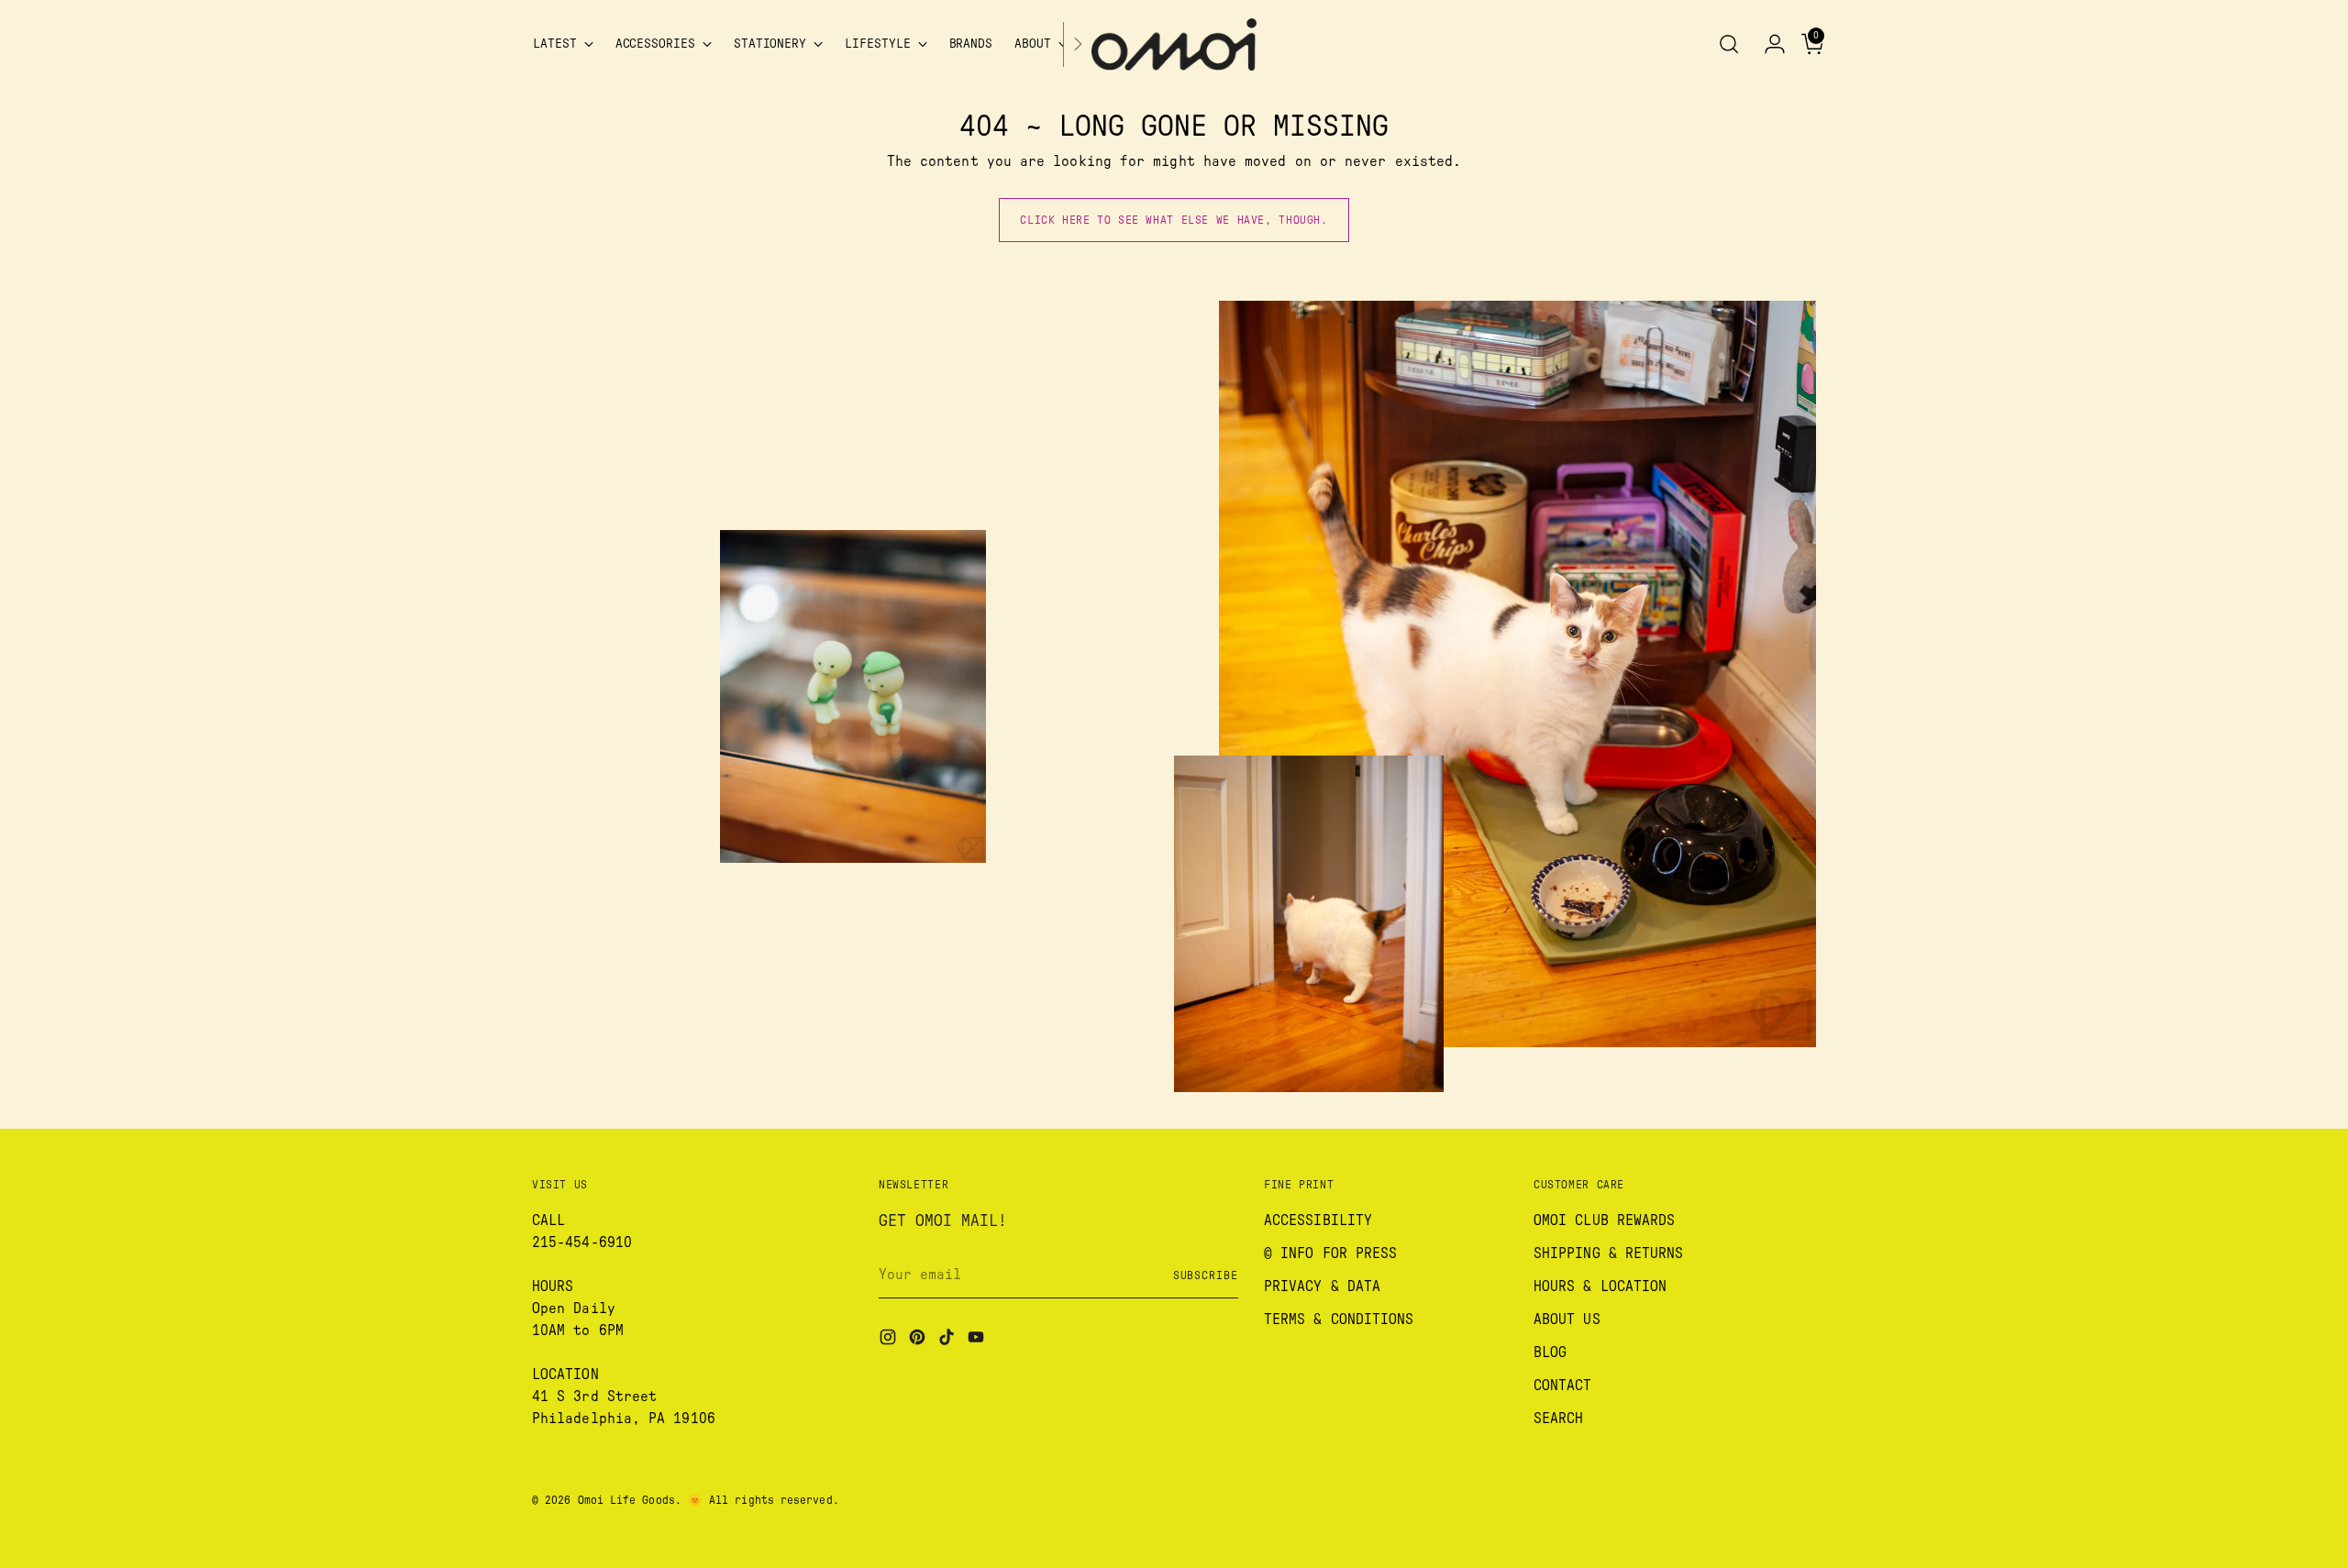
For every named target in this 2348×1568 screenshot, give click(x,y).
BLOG (1550, 1353)
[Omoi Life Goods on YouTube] (978, 1340)
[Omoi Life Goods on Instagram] (890, 1340)
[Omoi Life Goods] (1174, 44)
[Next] (1078, 44)
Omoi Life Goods (626, 1500)
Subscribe (1206, 1275)
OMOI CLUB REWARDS (1604, 1220)
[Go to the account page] (1767, 44)
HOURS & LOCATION (1600, 1286)
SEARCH (1558, 1419)
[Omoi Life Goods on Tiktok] (948, 1340)
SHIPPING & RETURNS (1608, 1253)
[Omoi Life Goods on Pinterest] (919, 1340)
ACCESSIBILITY (1318, 1220)
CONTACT (1563, 1386)
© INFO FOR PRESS (1330, 1253)
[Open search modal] (1729, 44)
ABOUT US (1567, 1320)
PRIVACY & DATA (1322, 1286)
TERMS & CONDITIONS (1339, 1320)
